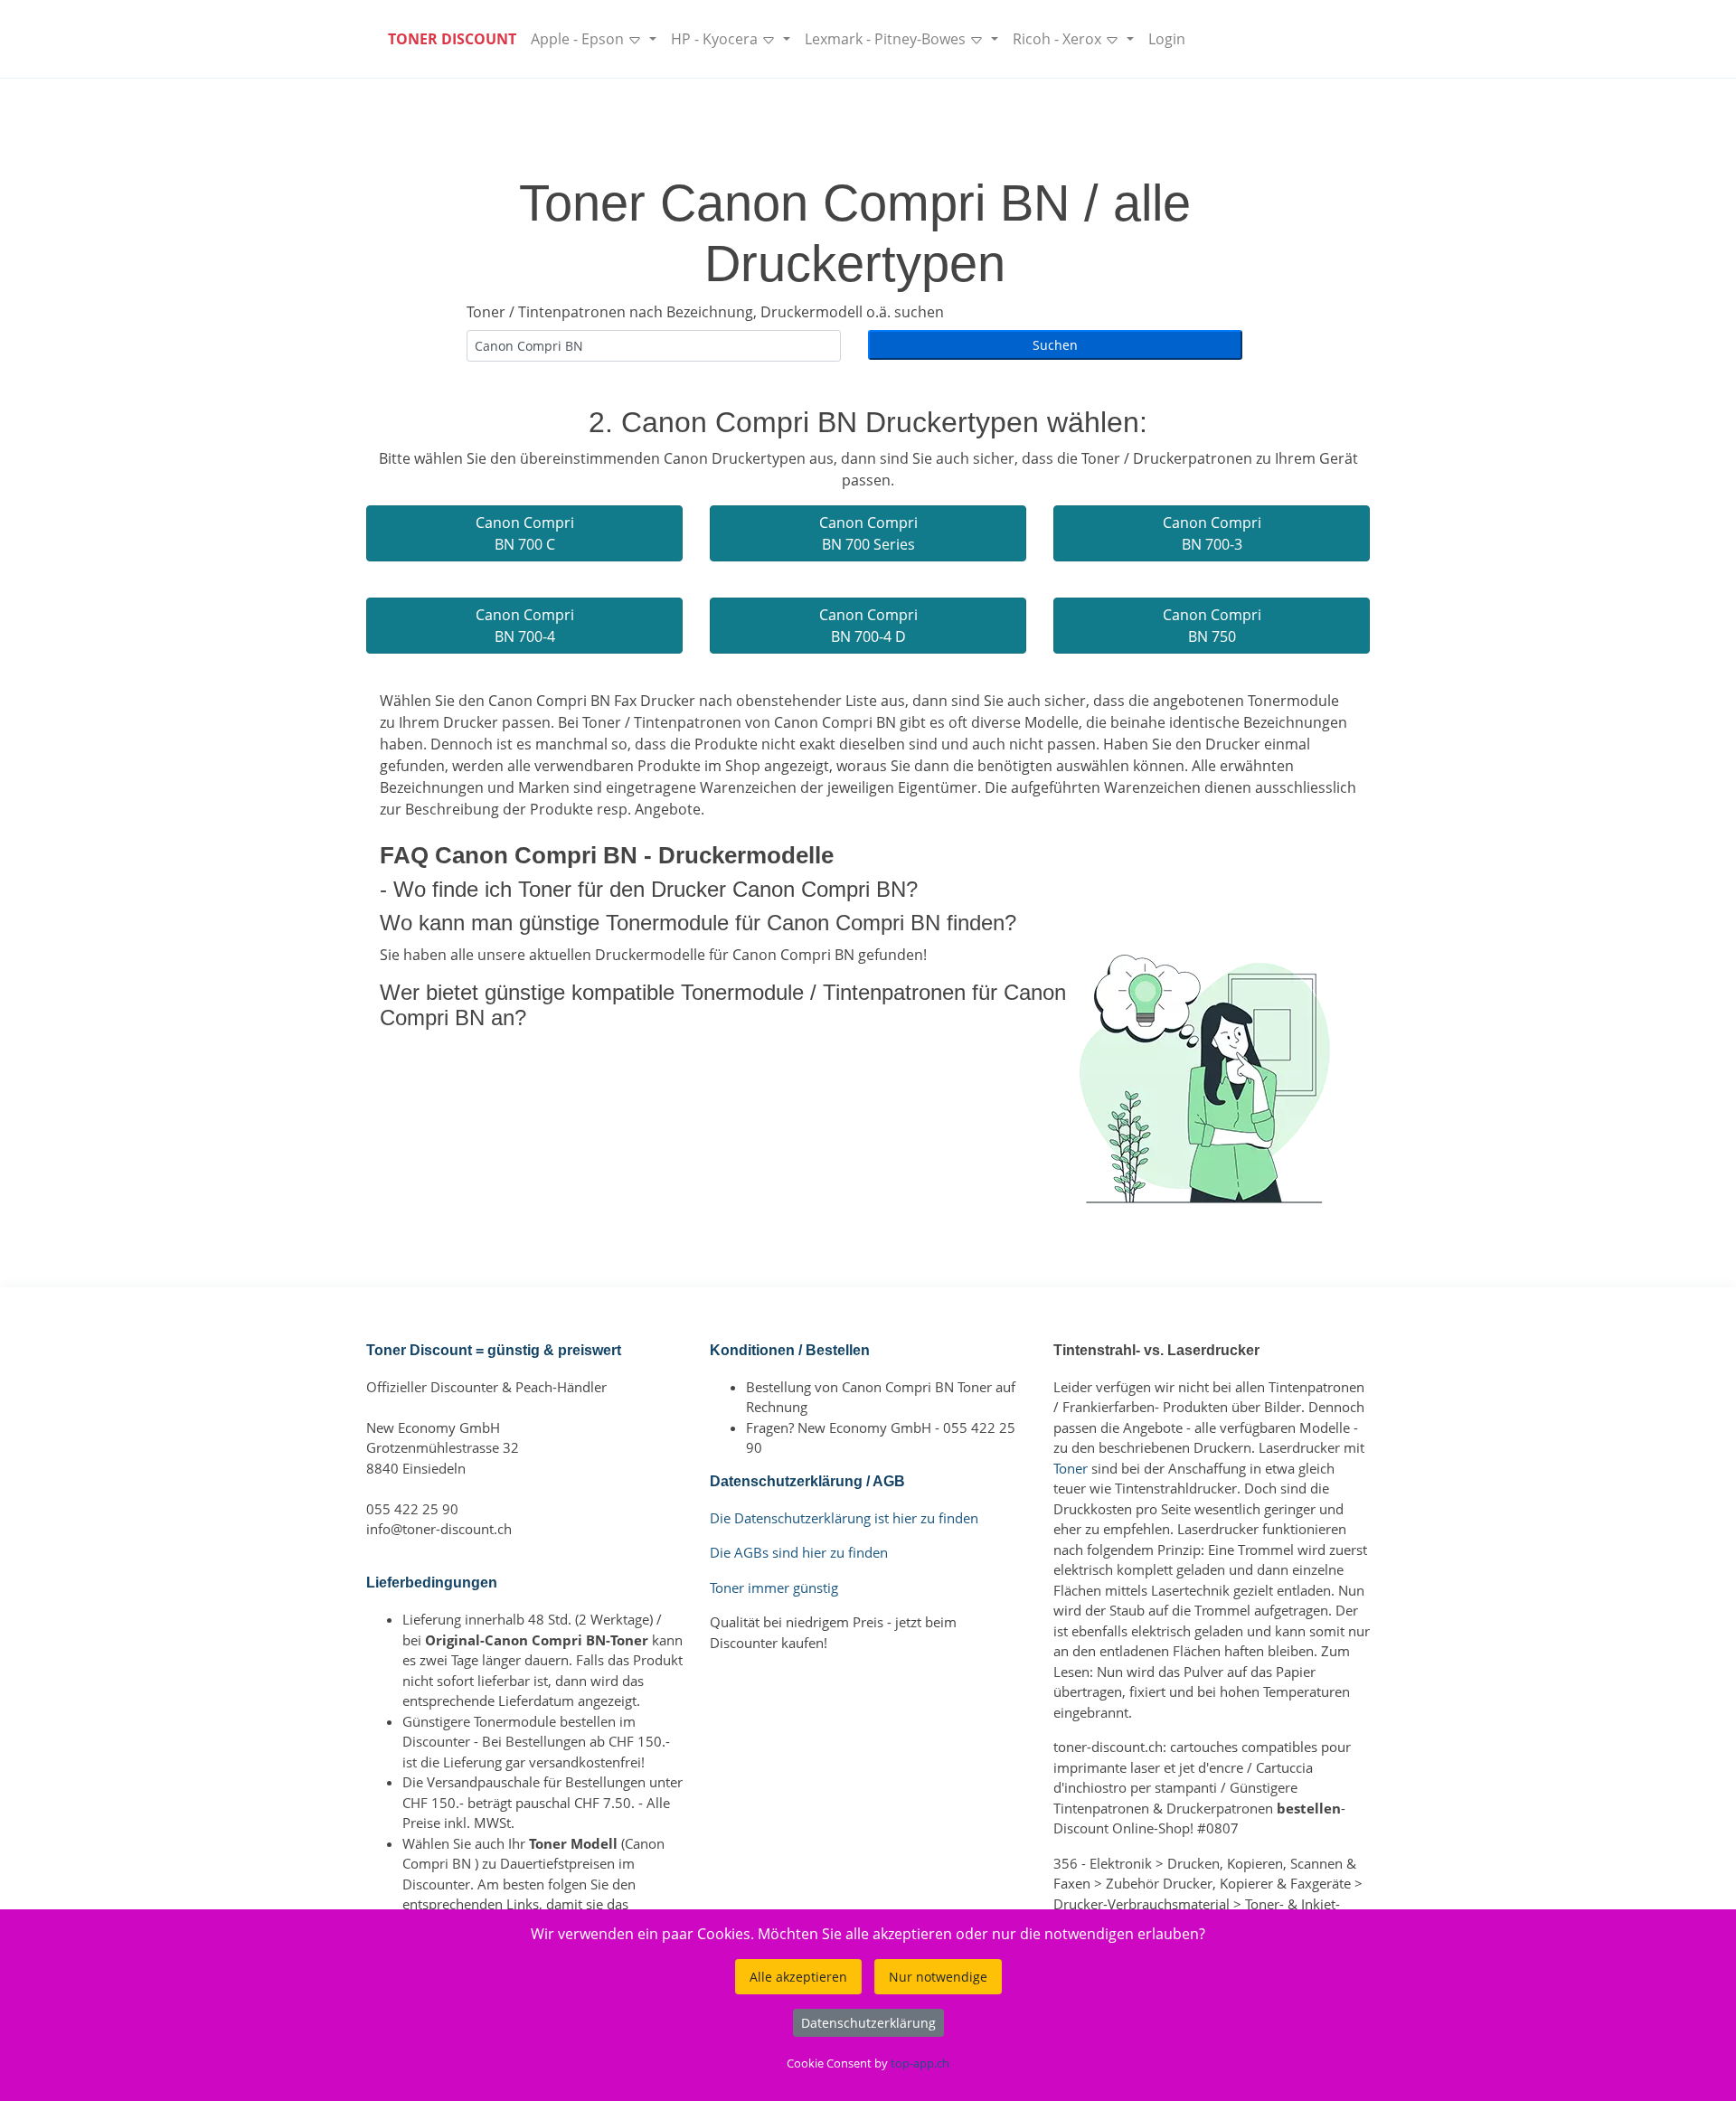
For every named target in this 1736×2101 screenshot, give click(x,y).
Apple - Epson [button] (579, 39)
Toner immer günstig (774, 1588)
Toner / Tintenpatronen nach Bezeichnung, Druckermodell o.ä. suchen (705, 312)
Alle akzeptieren (798, 1977)
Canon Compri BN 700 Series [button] (868, 533)
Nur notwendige (938, 1977)
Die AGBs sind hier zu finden (799, 1552)
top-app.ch (920, 2063)
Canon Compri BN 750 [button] (1212, 626)
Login (1167, 39)
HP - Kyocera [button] (716, 39)
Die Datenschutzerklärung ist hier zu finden (844, 1518)
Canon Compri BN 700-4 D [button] (868, 626)
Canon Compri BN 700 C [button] (525, 533)
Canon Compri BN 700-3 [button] (1212, 533)
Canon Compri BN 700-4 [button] (525, 626)
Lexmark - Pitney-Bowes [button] (887, 39)
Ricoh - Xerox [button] (1059, 39)
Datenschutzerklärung (868, 2023)
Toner (1071, 1468)
